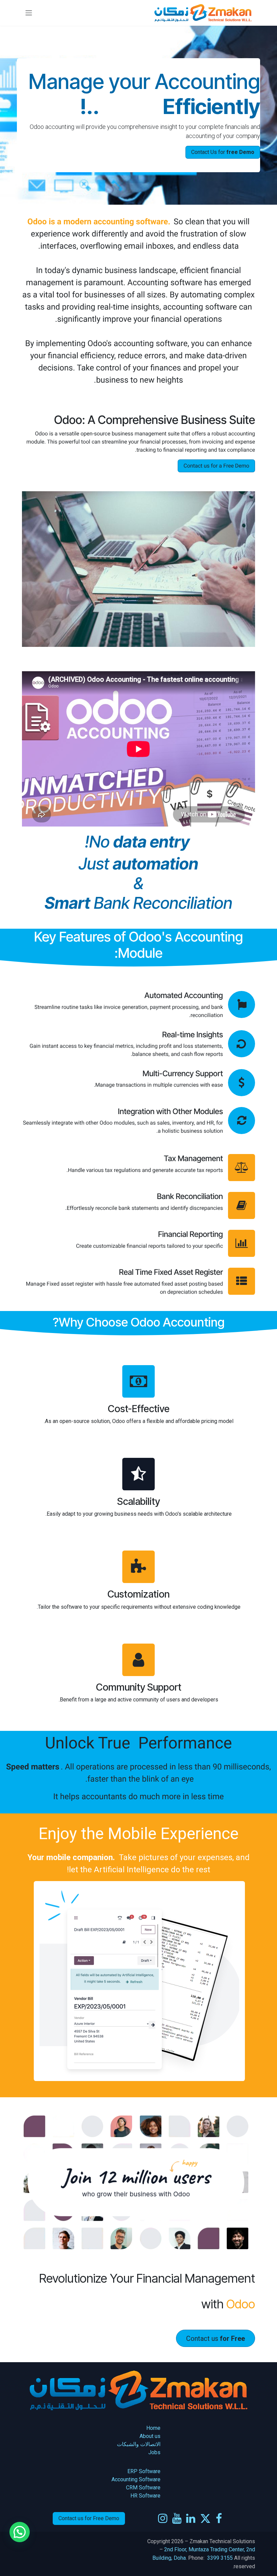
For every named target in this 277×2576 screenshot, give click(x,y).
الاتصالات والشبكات (139, 2444)
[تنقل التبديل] (29, 13)
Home (153, 2428)
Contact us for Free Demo (89, 2518)
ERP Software (144, 2471)
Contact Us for (223, 152)
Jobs (154, 2452)
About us (149, 2436)
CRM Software (143, 2488)
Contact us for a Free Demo (216, 466)
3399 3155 (220, 2558)
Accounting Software (136, 2479)
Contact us (216, 2338)
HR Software (145, 2496)
